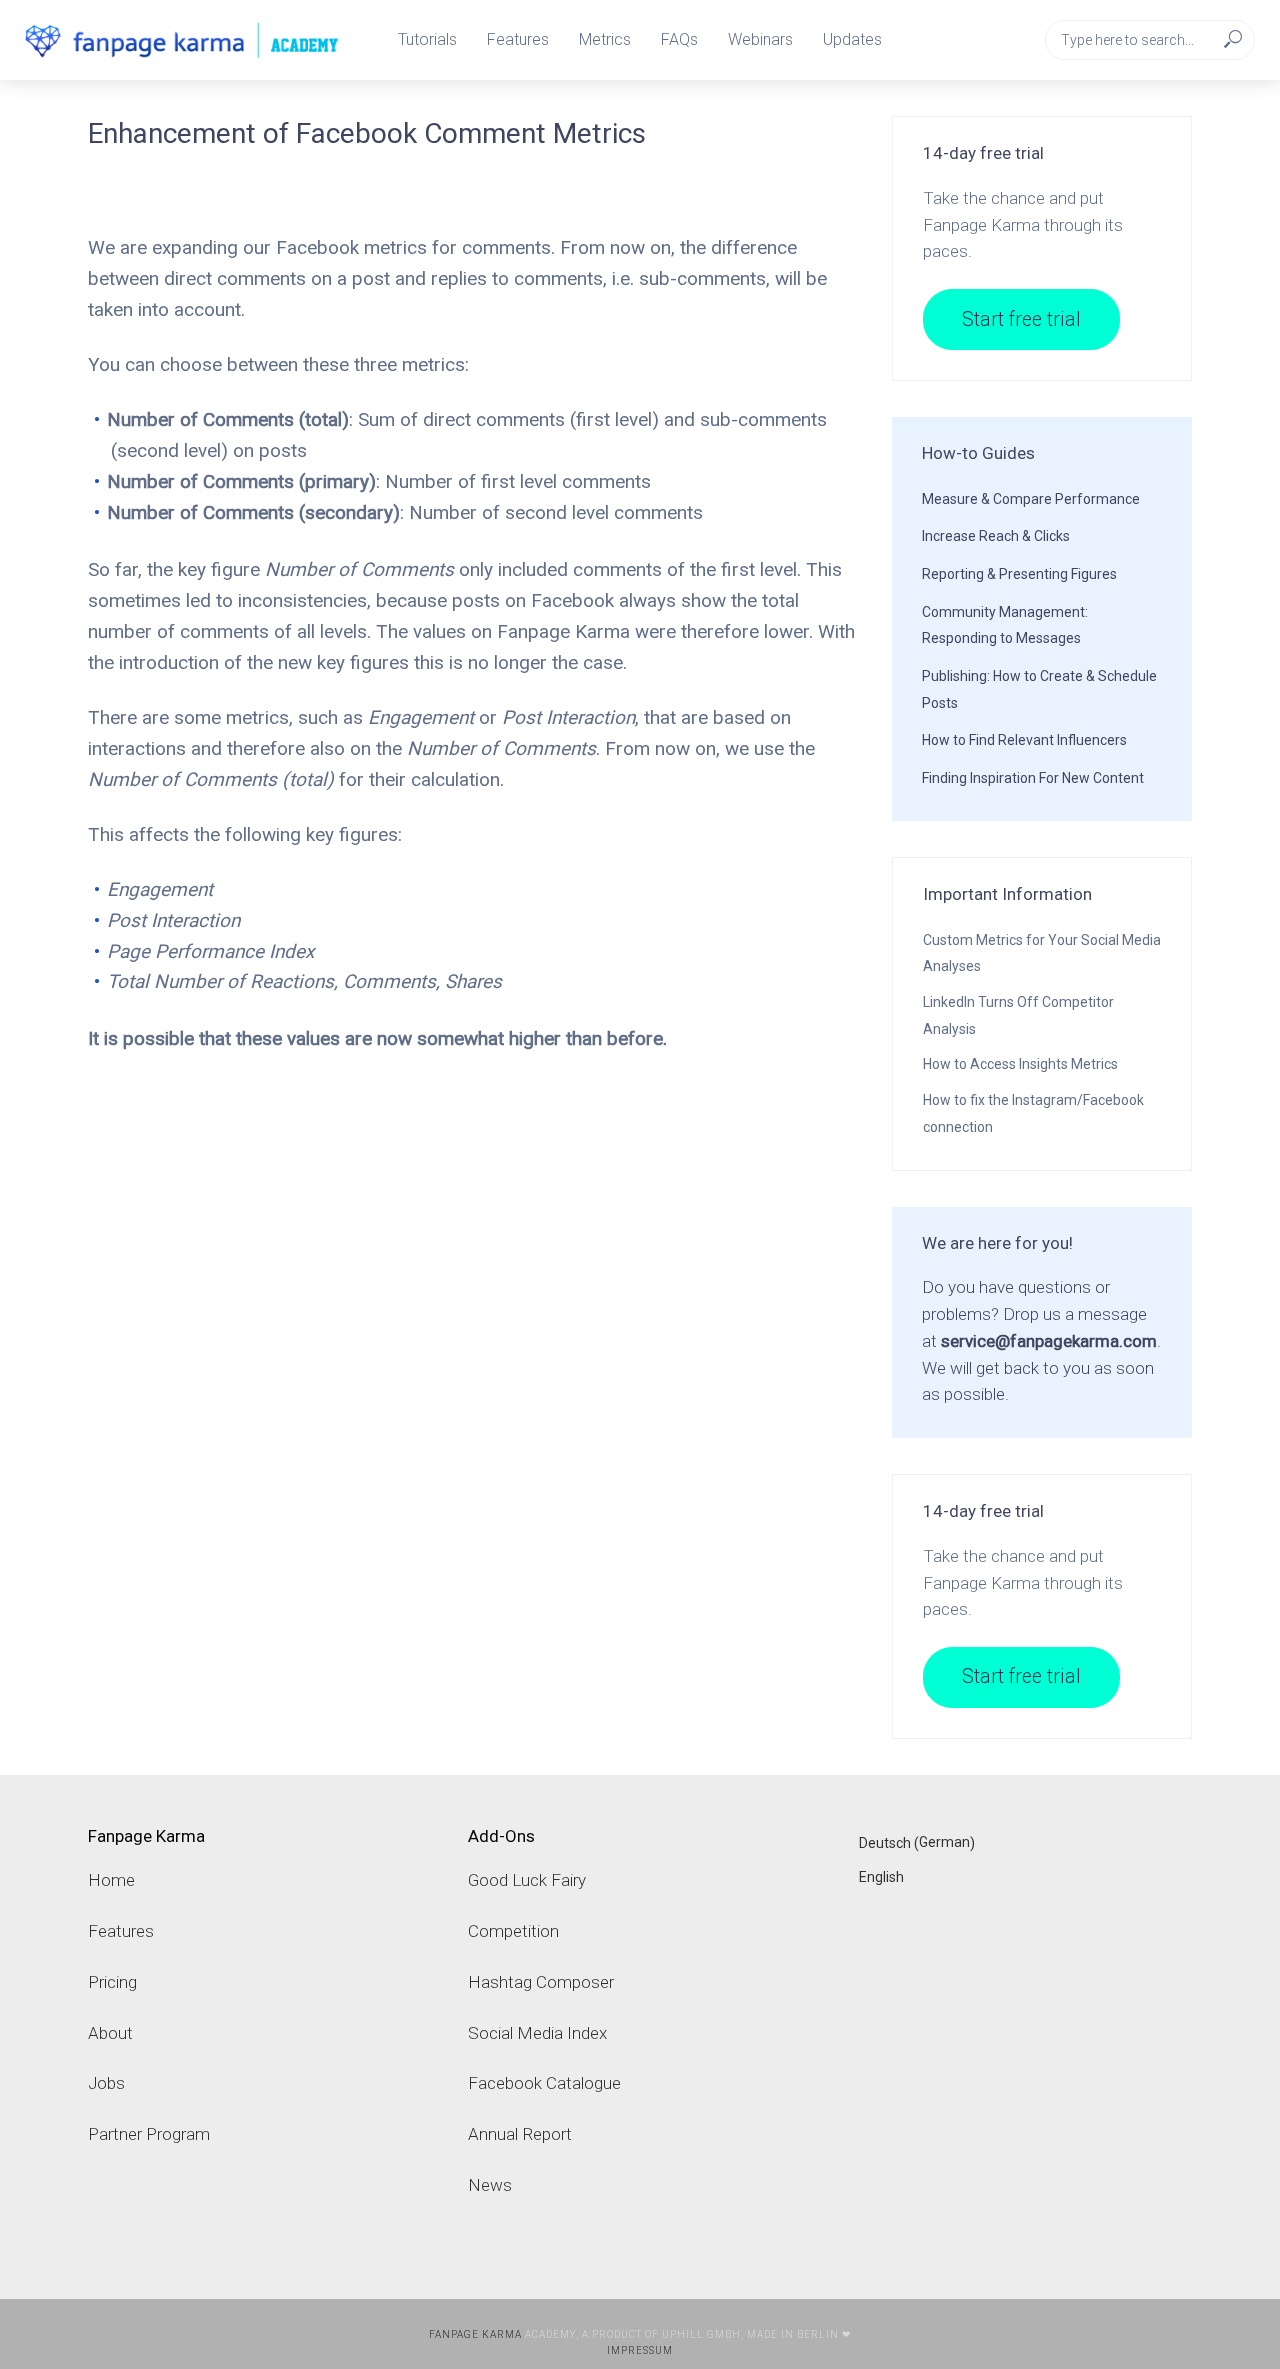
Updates (852, 39)
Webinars (760, 39)
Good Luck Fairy (527, 1880)
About (110, 2033)
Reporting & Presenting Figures (1019, 574)
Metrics (605, 39)
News (490, 2185)
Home (111, 1880)
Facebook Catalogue (544, 2083)
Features (518, 39)
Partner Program (149, 2134)
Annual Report (520, 2134)
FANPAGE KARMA (475, 2334)
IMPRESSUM (640, 2350)
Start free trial (1021, 319)
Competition (513, 1931)
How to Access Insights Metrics (1020, 1064)
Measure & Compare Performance (1031, 499)
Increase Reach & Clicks (996, 536)
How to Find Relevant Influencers (1024, 740)
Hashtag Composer (541, 1982)
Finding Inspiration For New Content (1033, 778)
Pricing (112, 1982)
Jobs (106, 2083)
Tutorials (427, 39)
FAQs (679, 39)
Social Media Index (537, 2033)
